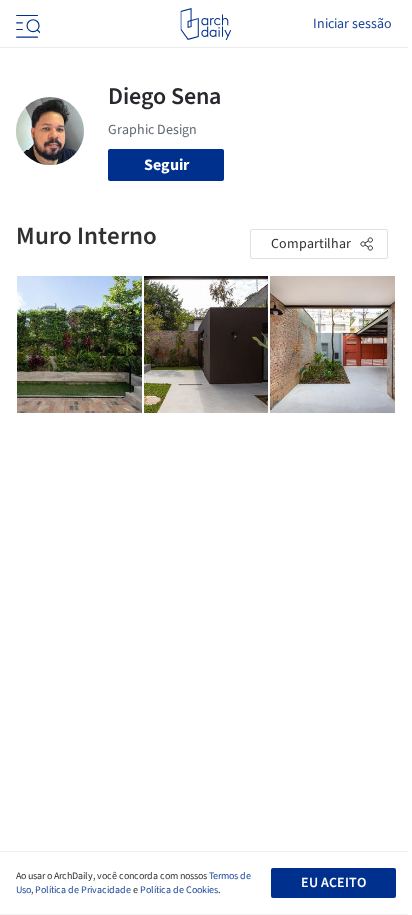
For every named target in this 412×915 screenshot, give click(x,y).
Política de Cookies (179, 890)
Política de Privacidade (83, 890)
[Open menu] (26, 24)
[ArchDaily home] (205, 24)
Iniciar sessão (352, 24)
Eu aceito (333, 883)
